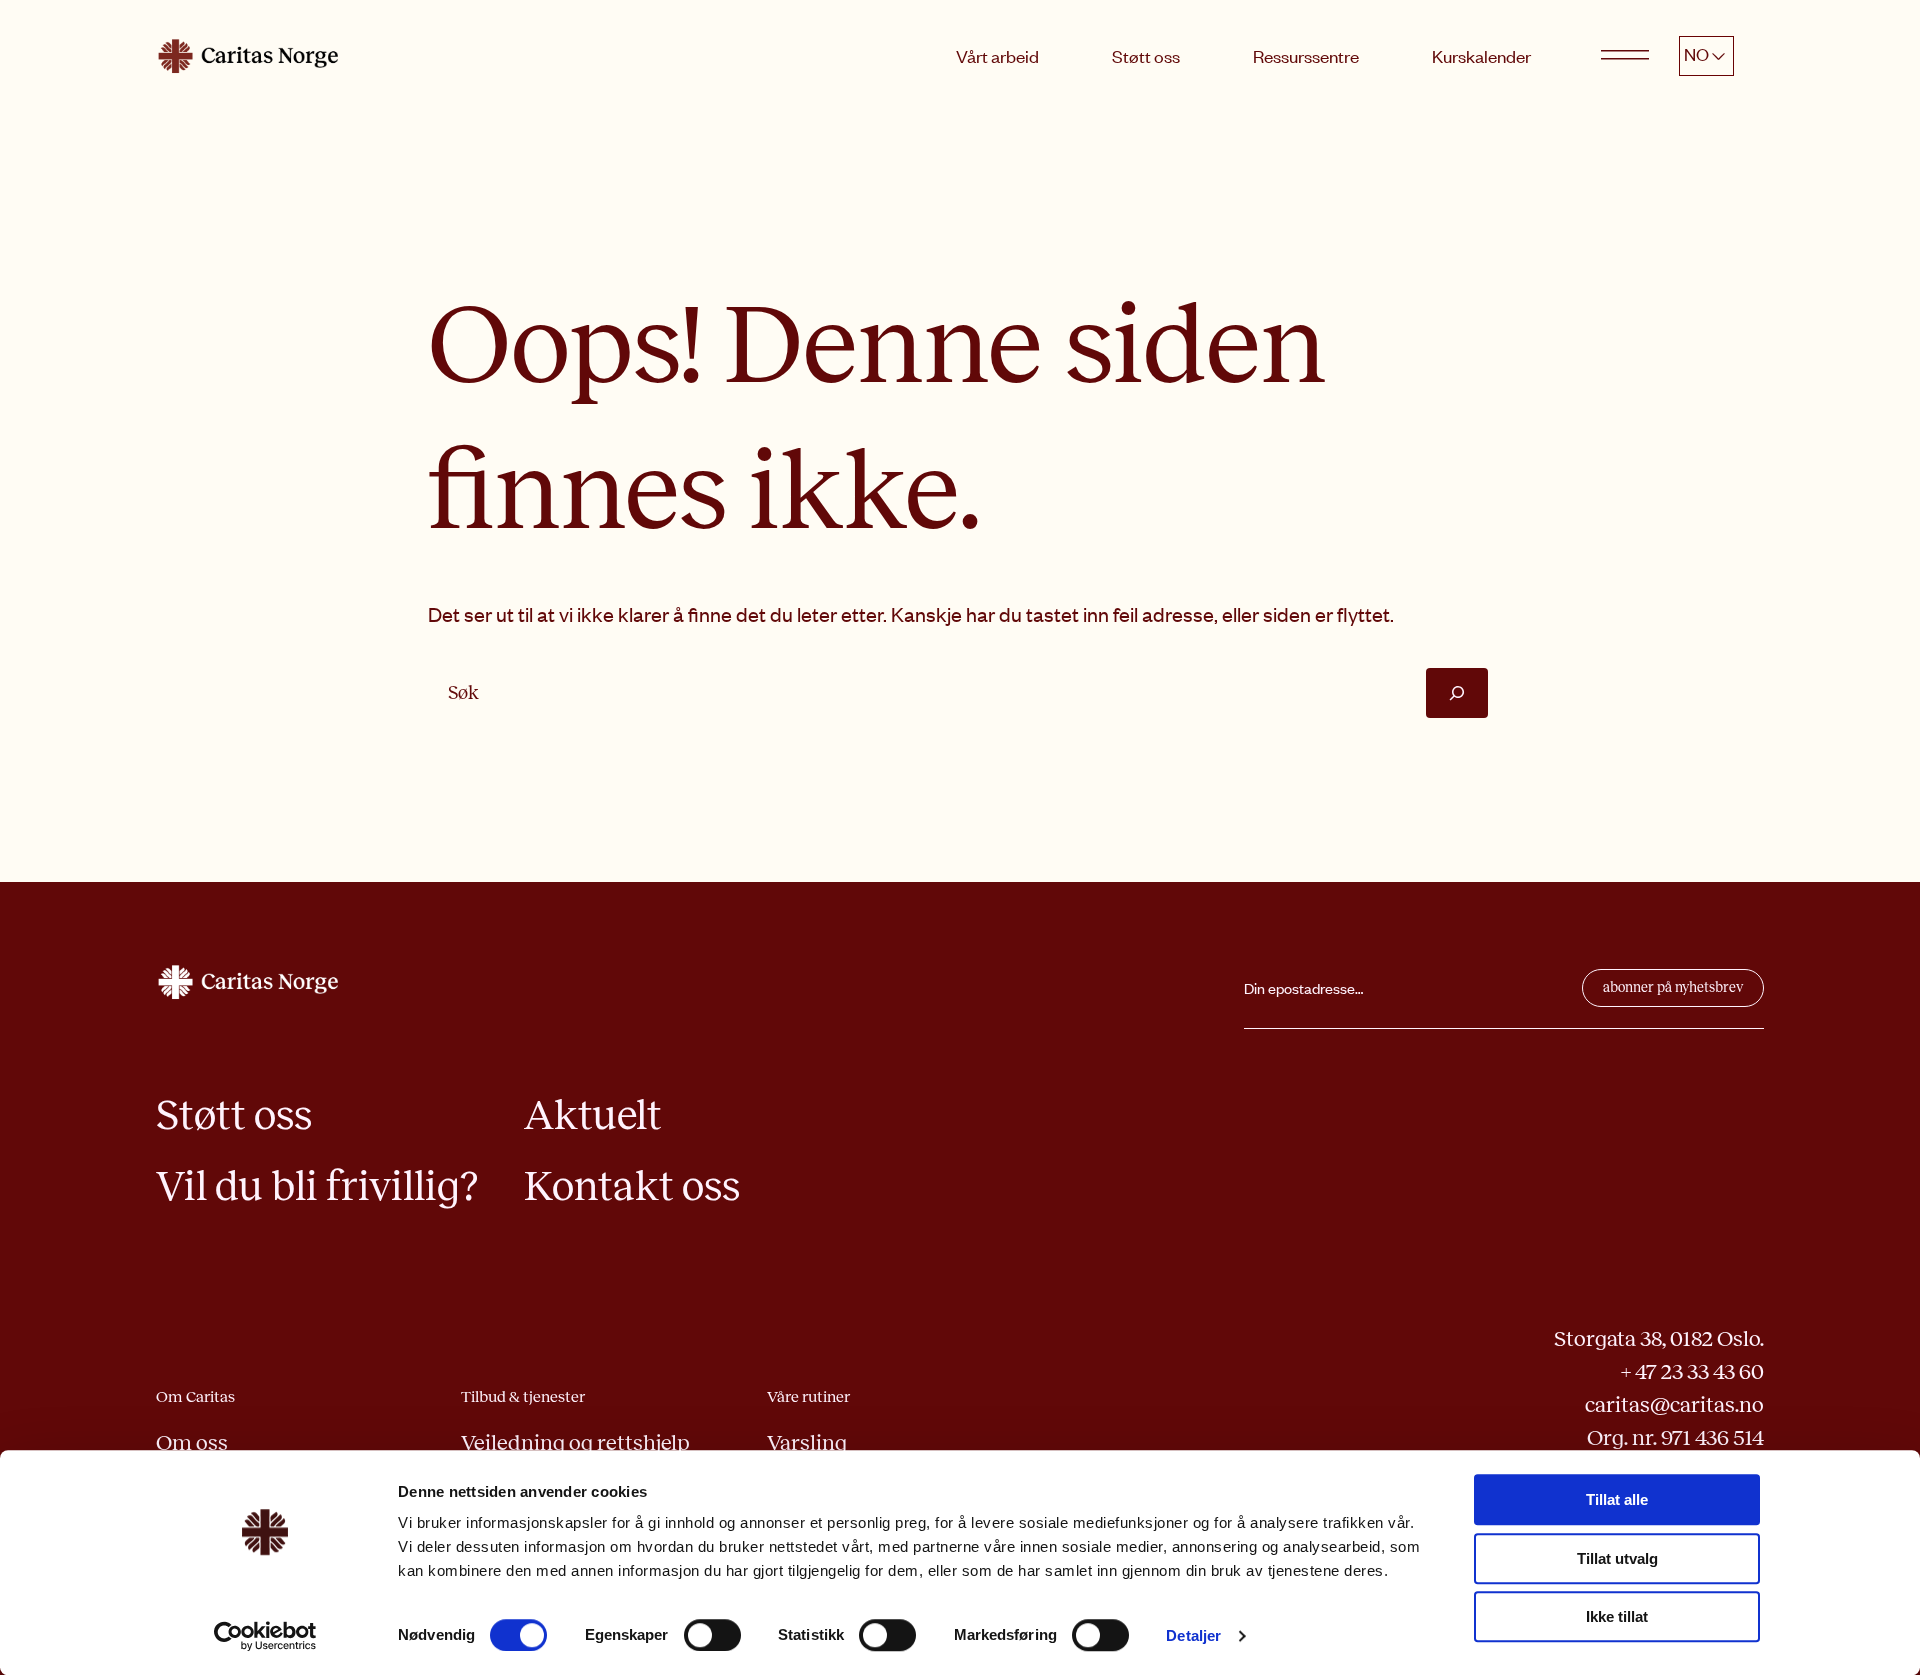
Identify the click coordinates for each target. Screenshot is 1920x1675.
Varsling (807, 1443)
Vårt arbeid (997, 56)
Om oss (192, 1443)
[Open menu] (1625, 56)
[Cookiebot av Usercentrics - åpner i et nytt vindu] (265, 1636)
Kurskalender (1481, 56)
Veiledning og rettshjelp (575, 1443)
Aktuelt (593, 1115)
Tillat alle (1617, 1499)
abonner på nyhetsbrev (1673, 987)
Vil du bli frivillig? (317, 1186)
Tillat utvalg (1617, 1558)
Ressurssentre (1306, 56)
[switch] (712, 1635)
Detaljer (1193, 1635)
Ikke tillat (1617, 1616)
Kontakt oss (632, 1186)
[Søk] (1457, 692)
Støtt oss (1146, 56)
